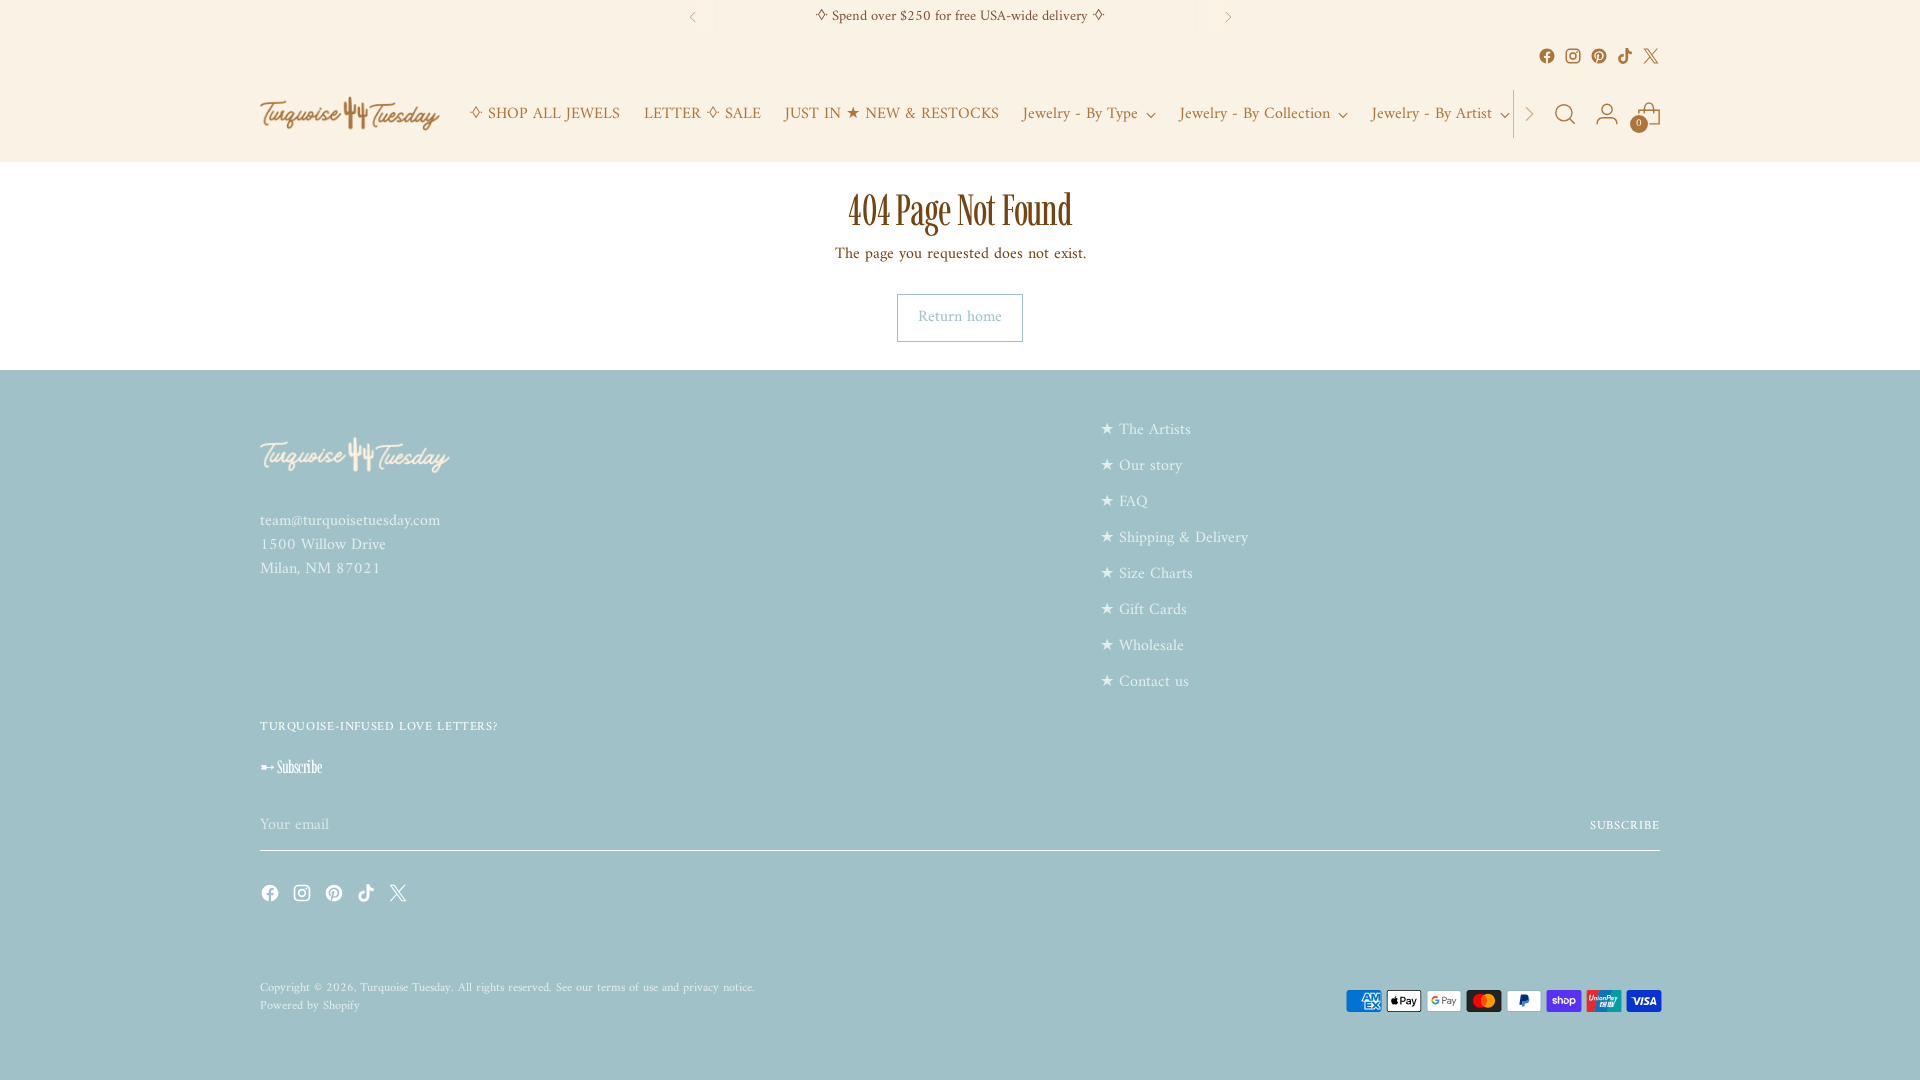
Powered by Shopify (310, 1006)
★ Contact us (1144, 682)
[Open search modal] (1565, 114)
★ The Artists (1145, 430)
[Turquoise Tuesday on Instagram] (1573, 56)
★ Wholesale (1142, 646)
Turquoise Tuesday (405, 988)
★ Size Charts (1146, 574)
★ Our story (1141, 466)
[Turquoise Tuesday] (350, 114)
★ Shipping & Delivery (1174, 538)
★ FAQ (1124, 502)
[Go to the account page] (1607, 114)
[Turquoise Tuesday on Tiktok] (1625, 56)
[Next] (1228, 17)
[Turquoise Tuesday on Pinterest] (1599, 56)
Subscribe (1625, 826)
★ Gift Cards (1143, 610)
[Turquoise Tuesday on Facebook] (1547, 56)
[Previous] (693, 17)
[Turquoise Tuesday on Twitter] (1651, 56)
